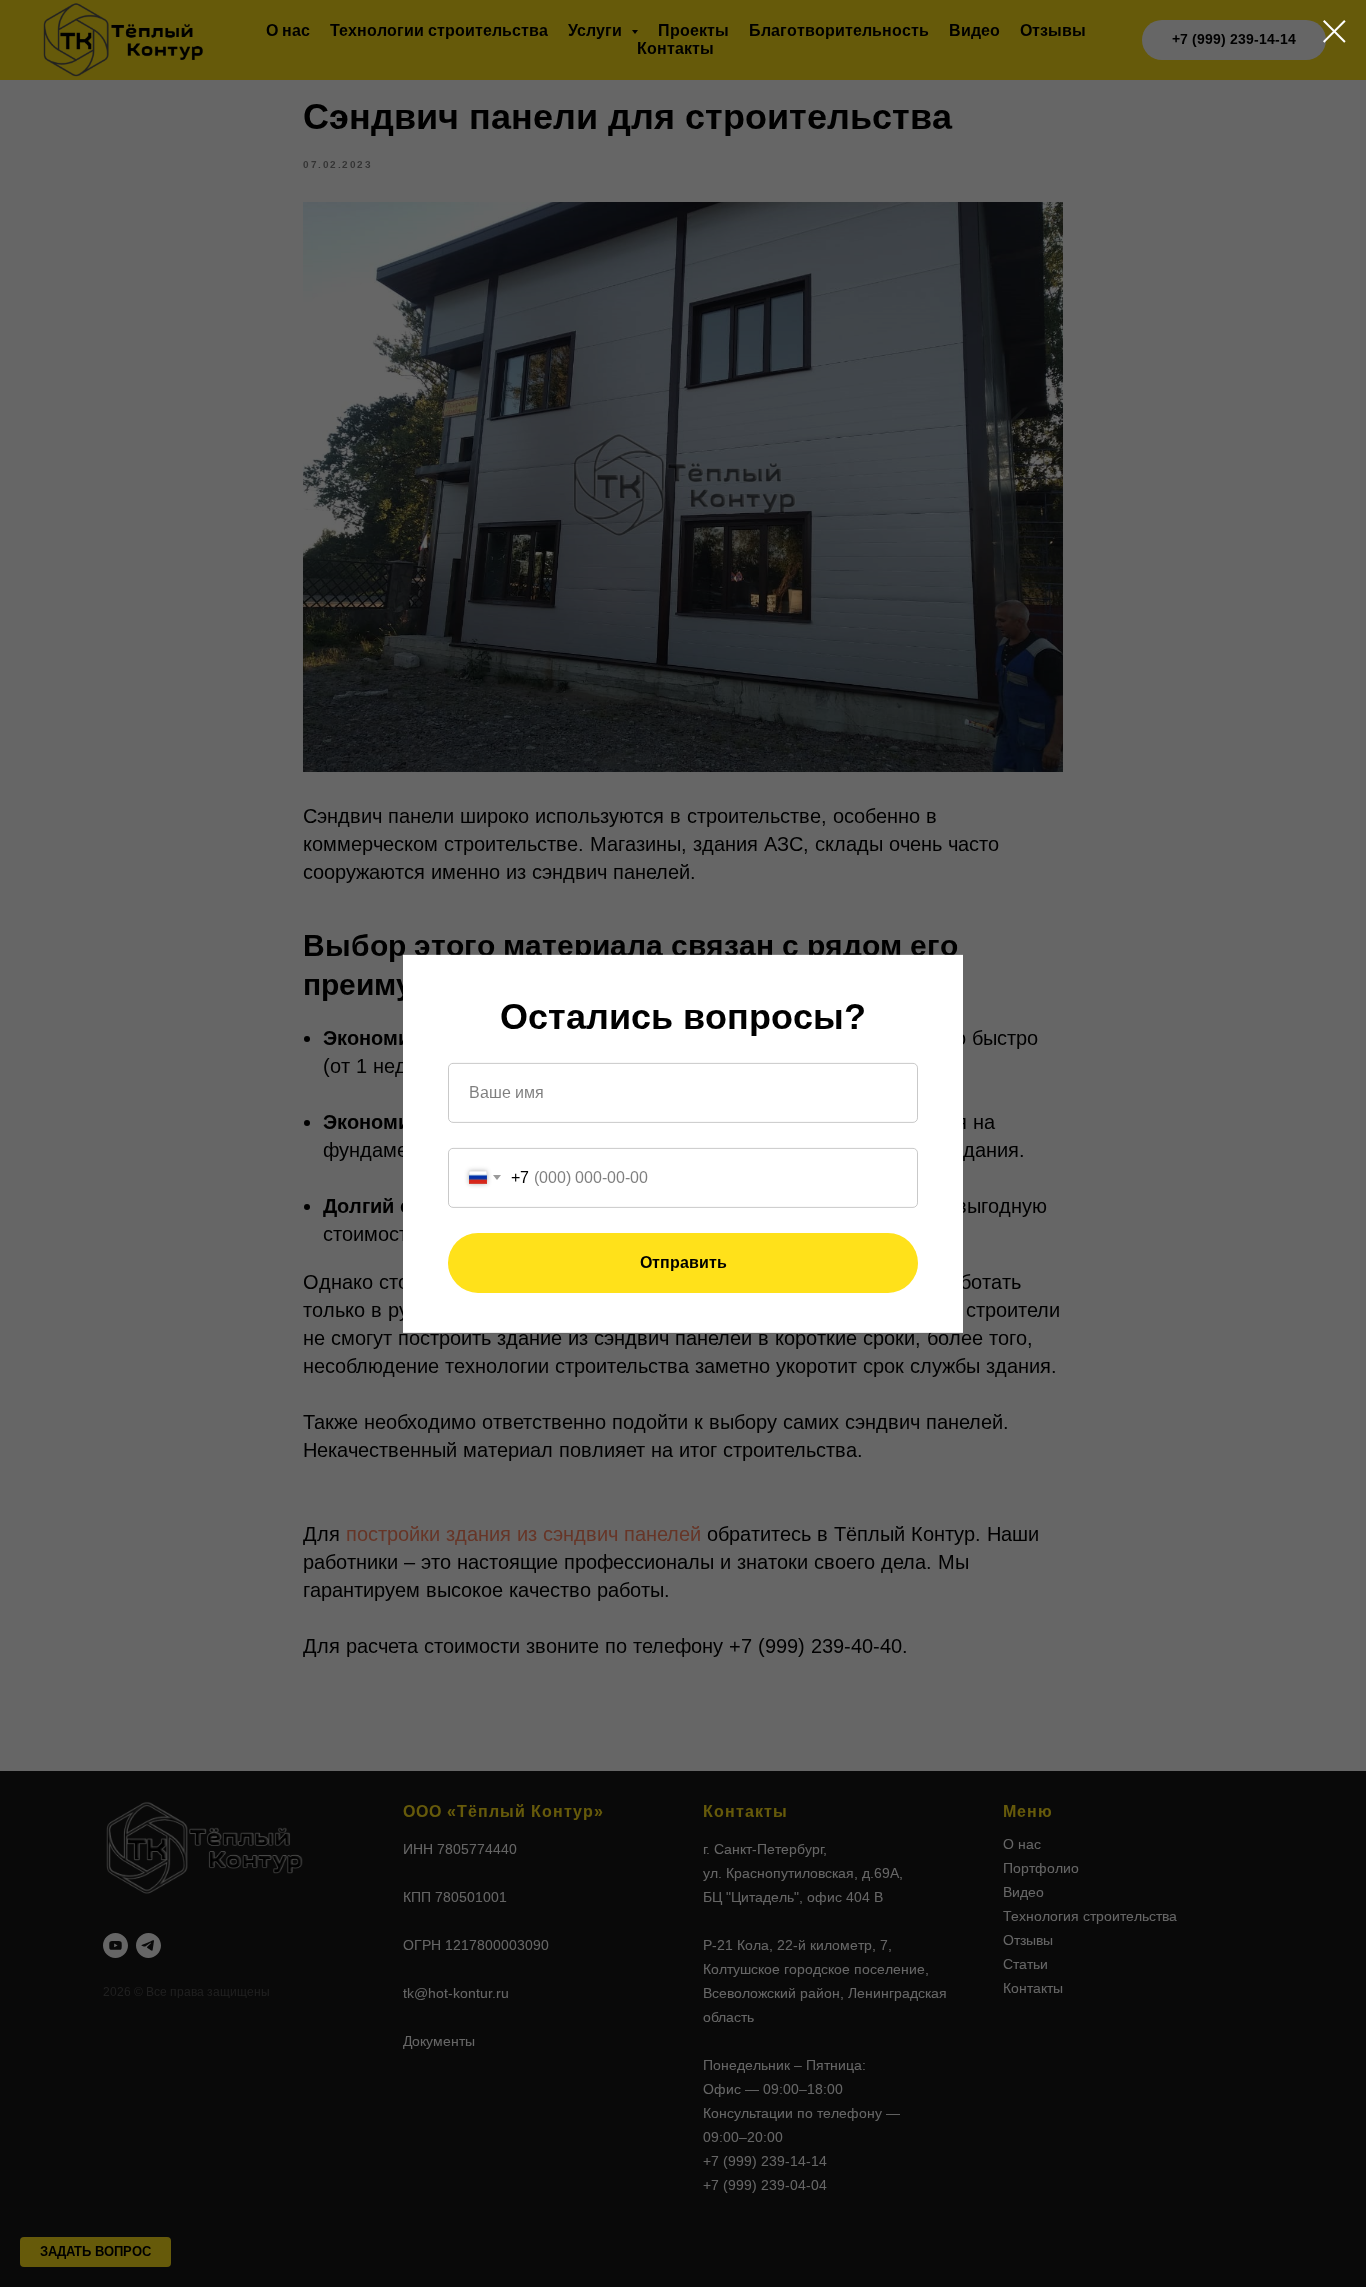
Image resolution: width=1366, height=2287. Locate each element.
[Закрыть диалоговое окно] (1334, 31)
